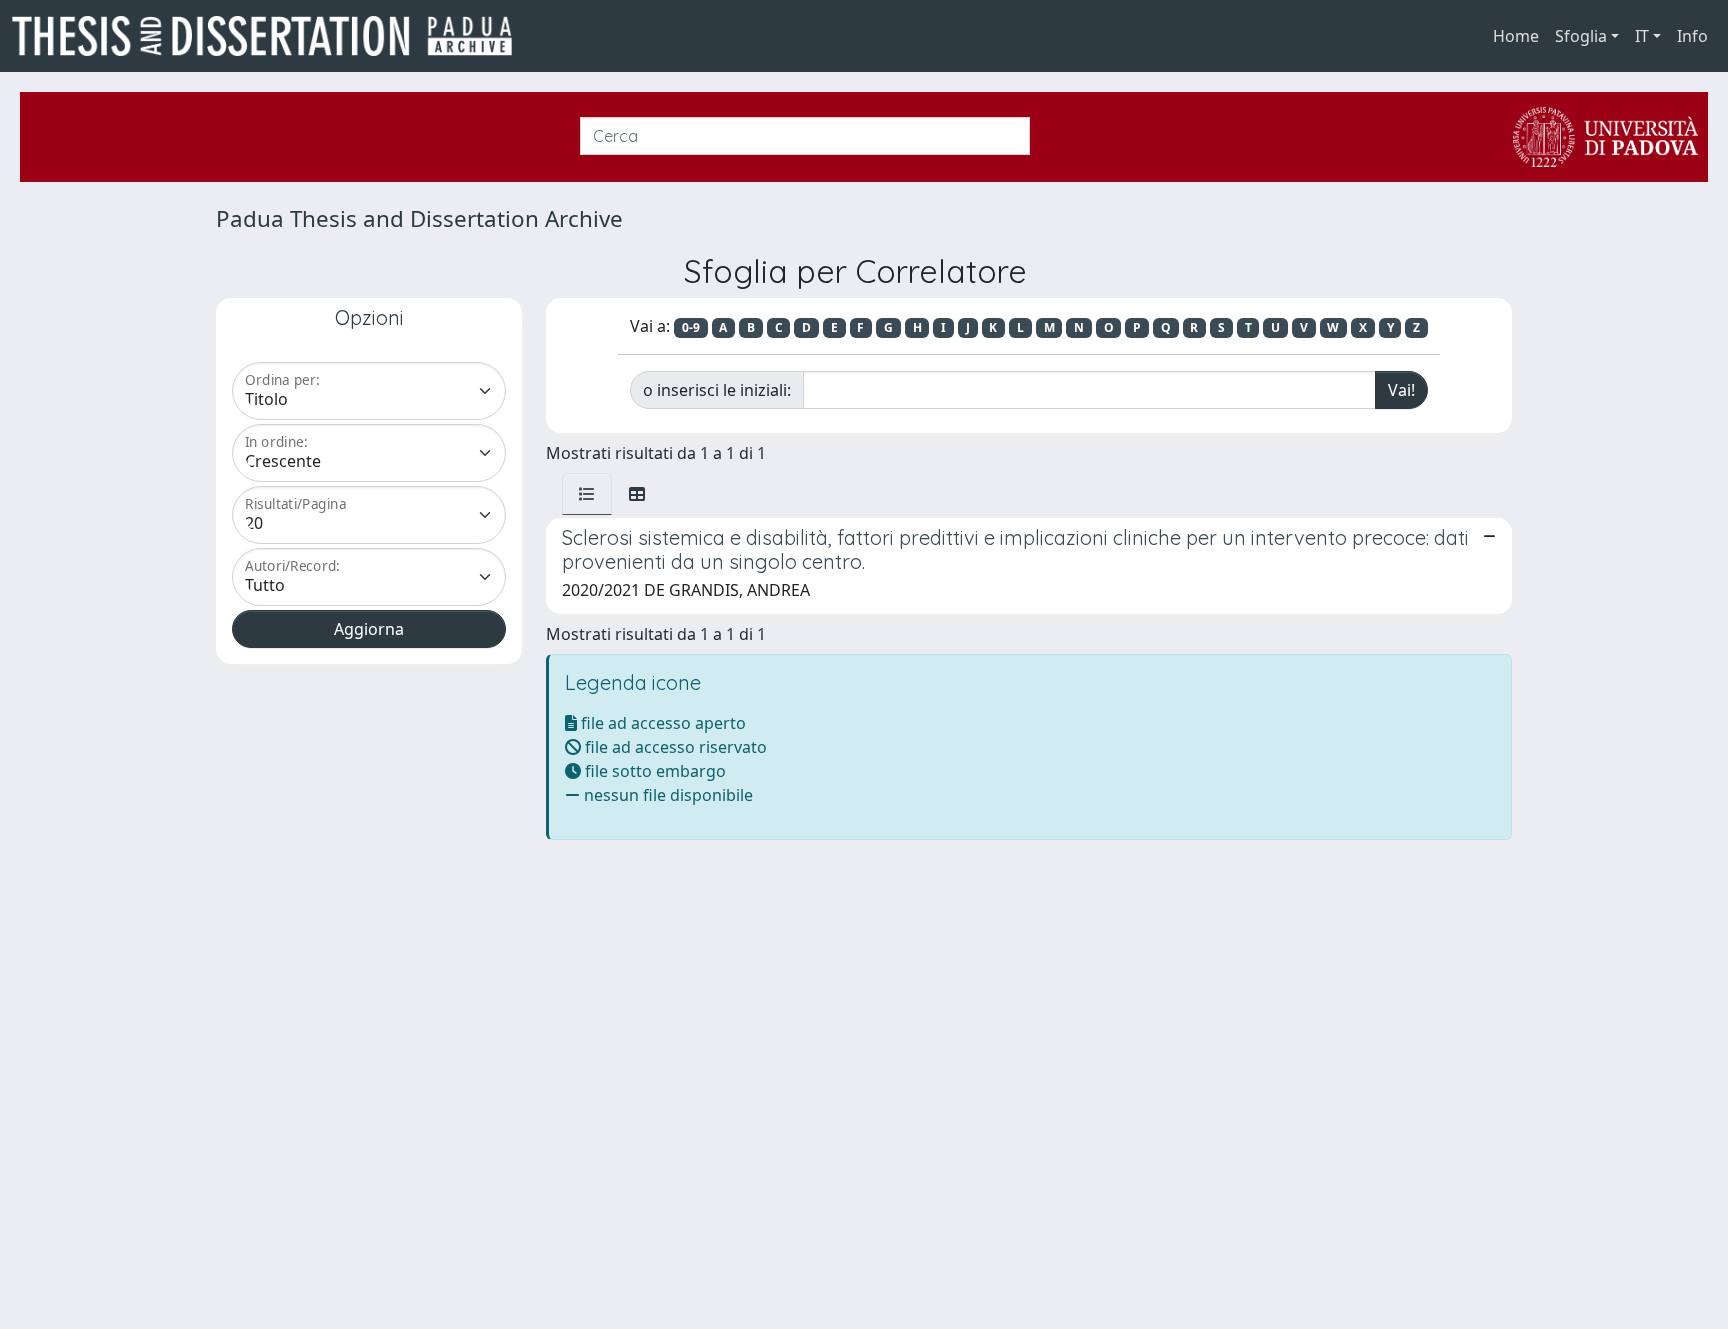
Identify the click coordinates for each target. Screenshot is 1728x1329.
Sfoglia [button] (1581, 36)
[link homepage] (270, 36)
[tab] (587, 494)
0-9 (691, 327)
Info (1692, 36)
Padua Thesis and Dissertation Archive (419, 218)
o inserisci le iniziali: (717, 390)
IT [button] (1642, 36)
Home (1516, 36)
